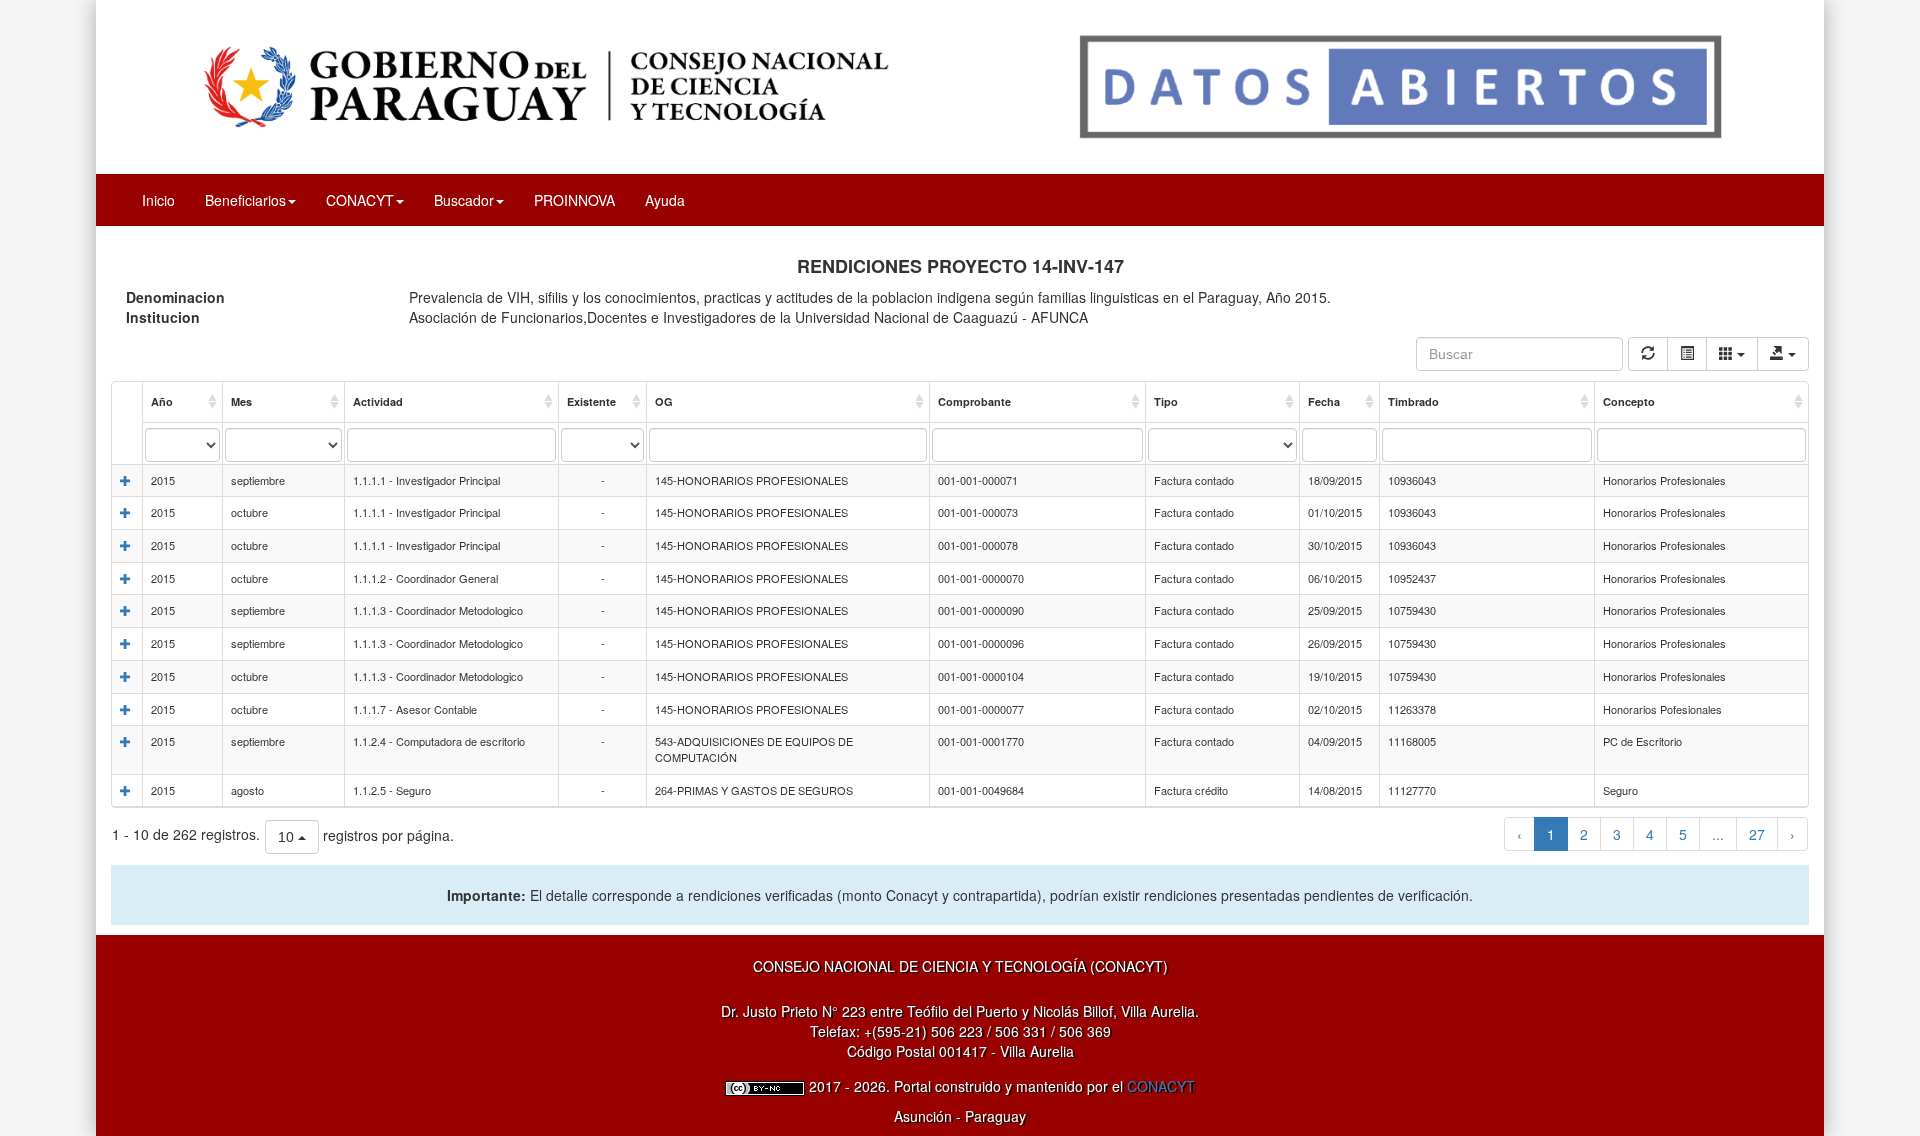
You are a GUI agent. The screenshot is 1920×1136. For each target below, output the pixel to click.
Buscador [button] (464, 200)
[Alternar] (1687, 354)
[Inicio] (960, 85)
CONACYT (1161, 1086)
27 (1757, 834)
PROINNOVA (574, 200)
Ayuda (665, 200)
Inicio (158, 200)
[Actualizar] (1648, 354)
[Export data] (1783, 354)
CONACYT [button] (360, 200)
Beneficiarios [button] (245, 200)
